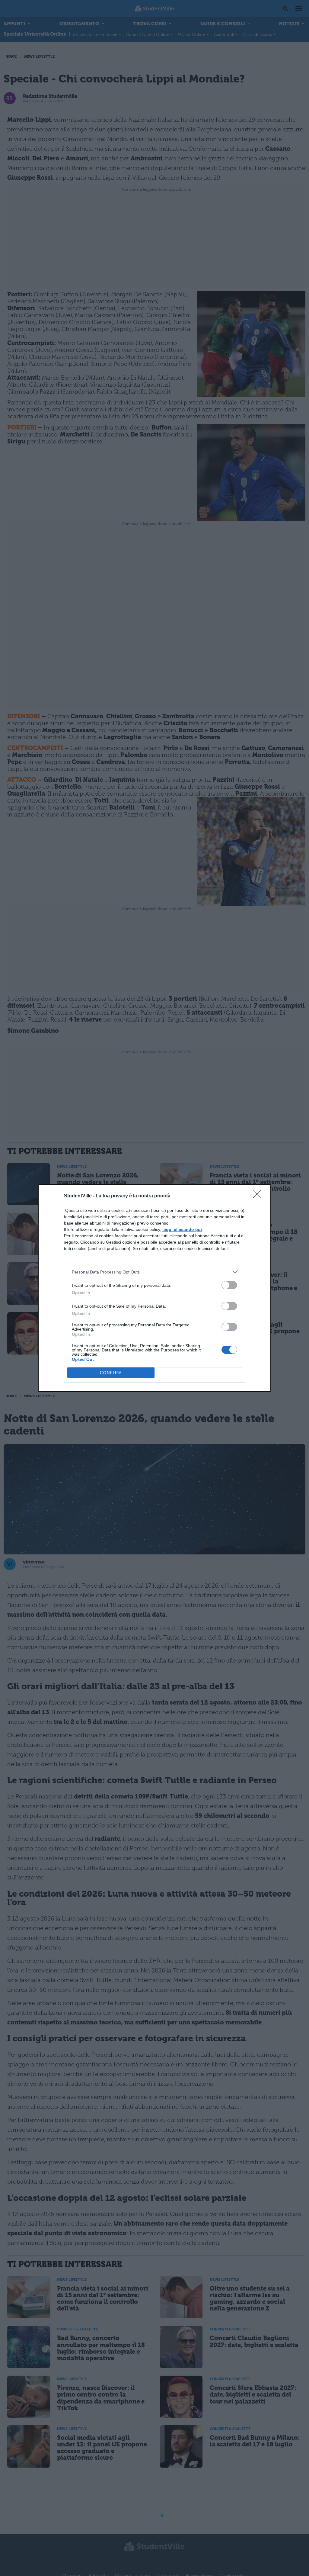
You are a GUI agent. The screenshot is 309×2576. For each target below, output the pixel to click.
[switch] (229, 1285)
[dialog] (154, 1288)
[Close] (259, 1196)
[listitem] (154, 1272)
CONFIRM (111, 1373)
